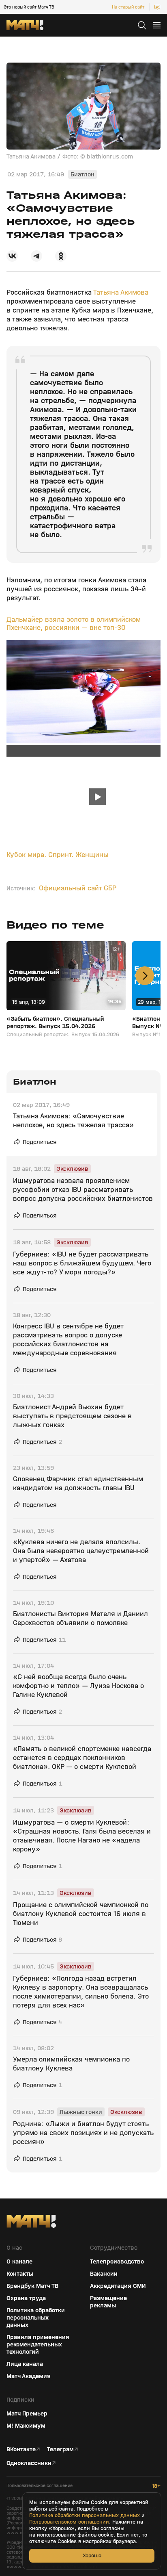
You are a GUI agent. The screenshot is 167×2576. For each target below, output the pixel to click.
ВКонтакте (21, 2449)
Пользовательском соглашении (69, 2522)
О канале (19, 2261)
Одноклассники (29, 2463)
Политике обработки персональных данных (85, 2515)
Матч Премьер (27, 2413)
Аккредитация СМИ (118, 2286)
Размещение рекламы (108, 2302)
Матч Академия (29, 2376)
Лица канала (25, 2364)
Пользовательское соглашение (40, 2486)
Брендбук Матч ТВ (32, 2286)
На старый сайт (128, 7)
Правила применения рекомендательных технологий (38, 2344)
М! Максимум (26, 2426)
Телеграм (60, 2449)
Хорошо (92, 2555)
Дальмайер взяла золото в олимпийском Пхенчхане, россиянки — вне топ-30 (74, 624)
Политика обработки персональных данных (36, 2318)
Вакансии (104, 2274)
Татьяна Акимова (121, 292)
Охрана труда (26, 2298)
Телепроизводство (117, 2261)
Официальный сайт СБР (78, 888)
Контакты (20, 2274)
